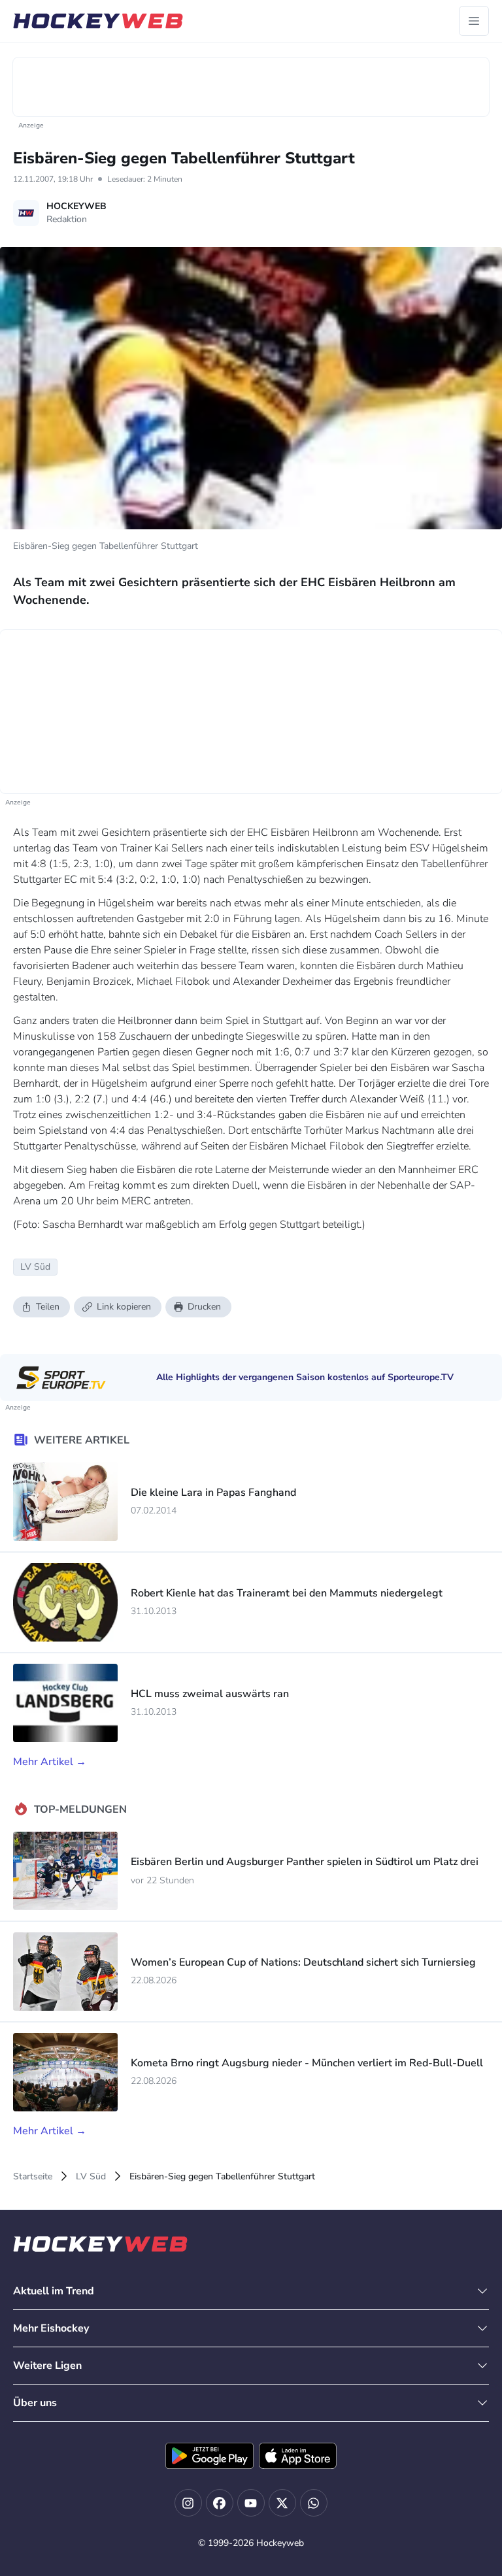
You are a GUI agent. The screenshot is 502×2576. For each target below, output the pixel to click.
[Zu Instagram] (188, 2503)
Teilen (48, 1307)
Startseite (33, 2176)
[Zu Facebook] (220, 2503)
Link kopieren (124, 1307)
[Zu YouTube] (251, 2503)
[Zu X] (282, 2503)
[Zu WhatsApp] (314, 2503)
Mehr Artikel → (50, 1762)
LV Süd (91, 2176)
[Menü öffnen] (474, 21)
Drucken (204, 1307)
